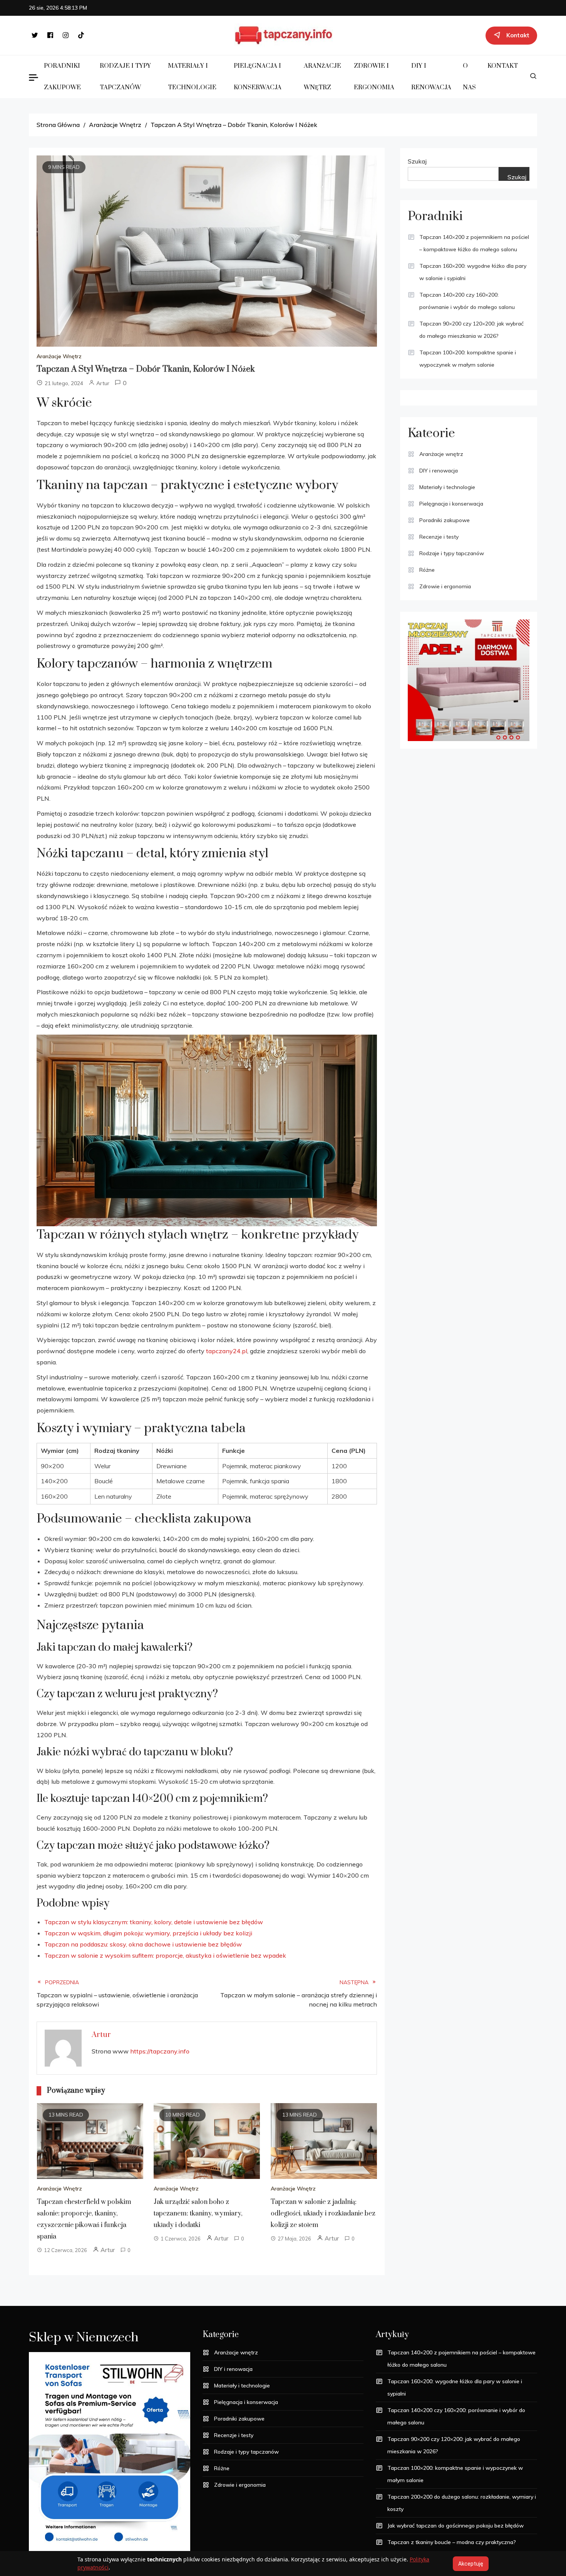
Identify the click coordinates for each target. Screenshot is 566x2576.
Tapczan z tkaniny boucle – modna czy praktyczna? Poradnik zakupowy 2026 (452, 2548)
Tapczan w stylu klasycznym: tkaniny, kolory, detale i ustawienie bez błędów (154, 1922)
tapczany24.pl (227, 1351)
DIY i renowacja (431, 77)
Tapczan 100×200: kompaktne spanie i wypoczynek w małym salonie (468, 359)
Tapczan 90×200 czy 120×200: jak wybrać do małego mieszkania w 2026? (471, 330)
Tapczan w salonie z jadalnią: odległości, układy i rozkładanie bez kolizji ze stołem (323, 2214)
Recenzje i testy (439, 537)
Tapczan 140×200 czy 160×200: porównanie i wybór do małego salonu (467, 301)
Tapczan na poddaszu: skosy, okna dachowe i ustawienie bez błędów (143, 1944)
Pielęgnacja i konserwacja (258, 77)
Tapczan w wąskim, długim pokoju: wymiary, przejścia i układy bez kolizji (148, 1933)
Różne (427, 570)
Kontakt (503, 66)
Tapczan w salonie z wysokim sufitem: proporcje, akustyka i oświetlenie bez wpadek (165, 1955)
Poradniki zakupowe (62, 77)
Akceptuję (471, 2564)
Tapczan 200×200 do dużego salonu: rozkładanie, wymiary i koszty (462, 2503)
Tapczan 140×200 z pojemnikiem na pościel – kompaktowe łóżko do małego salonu (474, 243)
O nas (469, 77)
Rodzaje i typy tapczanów (125, 77)
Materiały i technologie (192, 77)
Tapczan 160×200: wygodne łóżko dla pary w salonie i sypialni (473, 272)
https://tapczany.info (160, 2051)
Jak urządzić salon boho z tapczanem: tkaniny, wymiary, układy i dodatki (198, 2214)
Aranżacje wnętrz (322, 77)
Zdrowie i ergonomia (374, 77)
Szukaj (417, 161)
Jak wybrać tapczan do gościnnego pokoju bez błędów (455, 2526)
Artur (103, 383)
